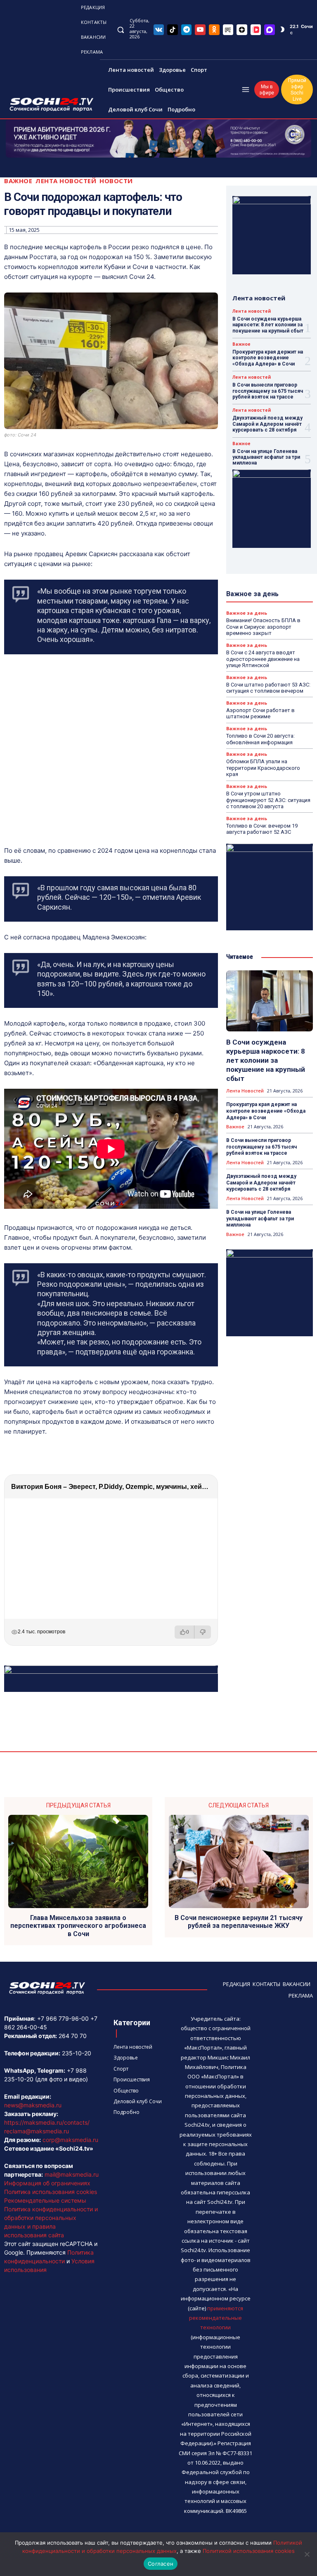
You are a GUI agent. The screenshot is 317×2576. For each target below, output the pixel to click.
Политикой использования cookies (249, 2551)
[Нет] (307, 2554)
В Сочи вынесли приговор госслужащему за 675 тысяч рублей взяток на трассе (268, 391)
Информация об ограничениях (47, 2183)
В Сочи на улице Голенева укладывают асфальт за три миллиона (266, 457)
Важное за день (247, 613)
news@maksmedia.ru (33, 2105)
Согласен (161, 2564)
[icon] (159, 29)
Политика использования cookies (51, 2192)
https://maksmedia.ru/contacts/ (47, 2122)
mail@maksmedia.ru (72, 2174)
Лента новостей (66, 181)
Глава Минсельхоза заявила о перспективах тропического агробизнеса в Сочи (78, 1926)
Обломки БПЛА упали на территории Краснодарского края (263, 768)
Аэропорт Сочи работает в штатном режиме (260, 714)
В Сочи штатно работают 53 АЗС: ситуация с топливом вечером (268, 688)
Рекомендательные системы (45, 2200)
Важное (18, 181)
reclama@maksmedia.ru (37, 2131)
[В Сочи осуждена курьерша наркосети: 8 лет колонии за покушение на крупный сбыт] (270, 1001)
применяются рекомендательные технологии (216, 2318)
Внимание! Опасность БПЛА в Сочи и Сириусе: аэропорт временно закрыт (263, 627)
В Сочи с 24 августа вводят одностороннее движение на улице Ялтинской (263, 659)
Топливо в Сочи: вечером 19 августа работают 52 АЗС (262, 829)
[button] (120, 29)
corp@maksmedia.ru (70, 2140)
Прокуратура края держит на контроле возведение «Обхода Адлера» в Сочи (268, 358)
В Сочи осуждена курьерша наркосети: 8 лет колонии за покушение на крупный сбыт (268, 325)
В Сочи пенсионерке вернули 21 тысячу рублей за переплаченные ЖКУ (239, 1922)
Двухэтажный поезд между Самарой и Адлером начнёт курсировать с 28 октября (267, 424)
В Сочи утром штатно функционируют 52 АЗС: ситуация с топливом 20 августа (268, 800)
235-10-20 (77, 2053)
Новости (116, 181)
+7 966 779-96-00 (63, 2018)
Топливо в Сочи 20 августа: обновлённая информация (260, 739)
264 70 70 (73, 2036)
